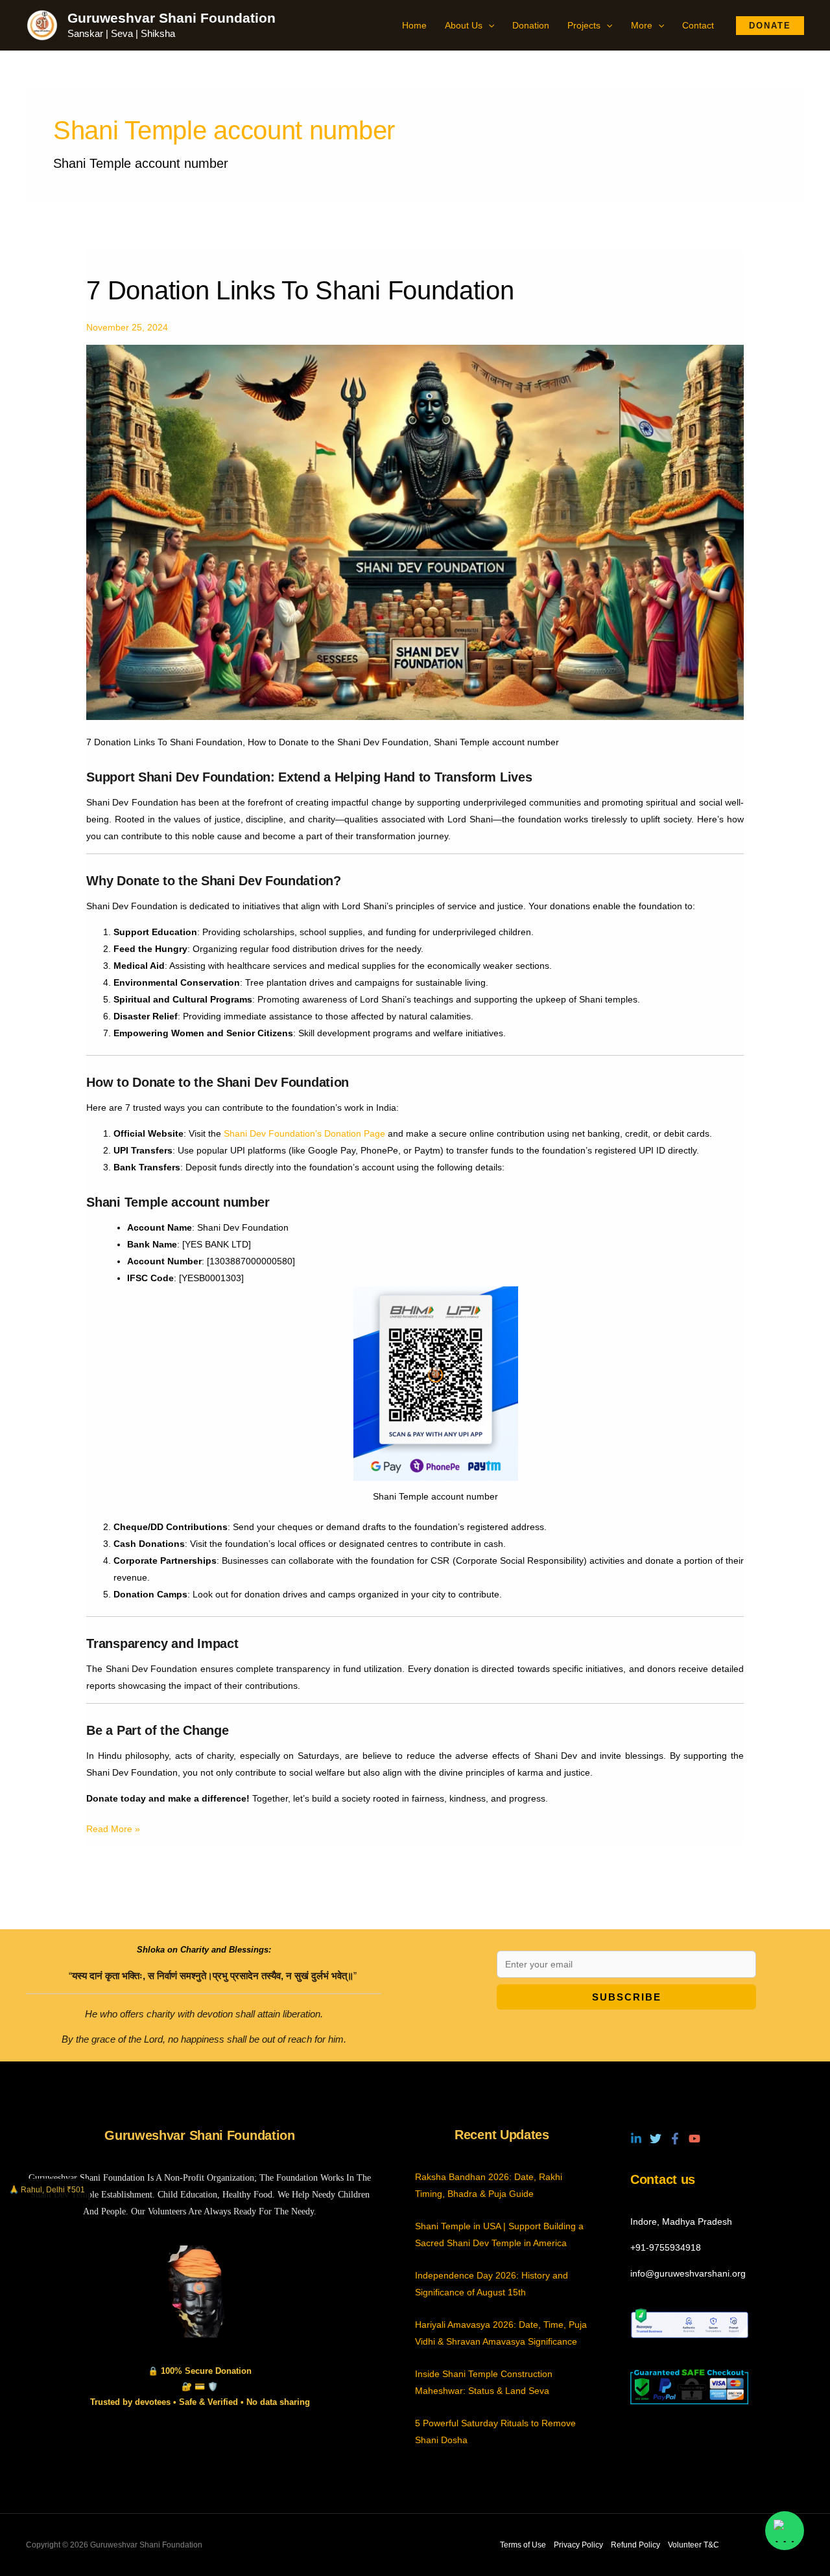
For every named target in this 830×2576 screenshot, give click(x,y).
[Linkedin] (636, 2139)
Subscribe (627, 1997)
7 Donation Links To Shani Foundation (300, 290)
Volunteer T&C (694, 2545)
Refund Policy (635, 2545)
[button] (488, 25)
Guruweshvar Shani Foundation (172, 18)
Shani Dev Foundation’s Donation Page (303, 1133)
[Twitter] (656, 2139)
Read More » (113, 1827)
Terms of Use (523, 2545)
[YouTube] (694, 2139)
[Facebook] (675, 2139)
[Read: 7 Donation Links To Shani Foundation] (415, 531)
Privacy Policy (578, 2545)
